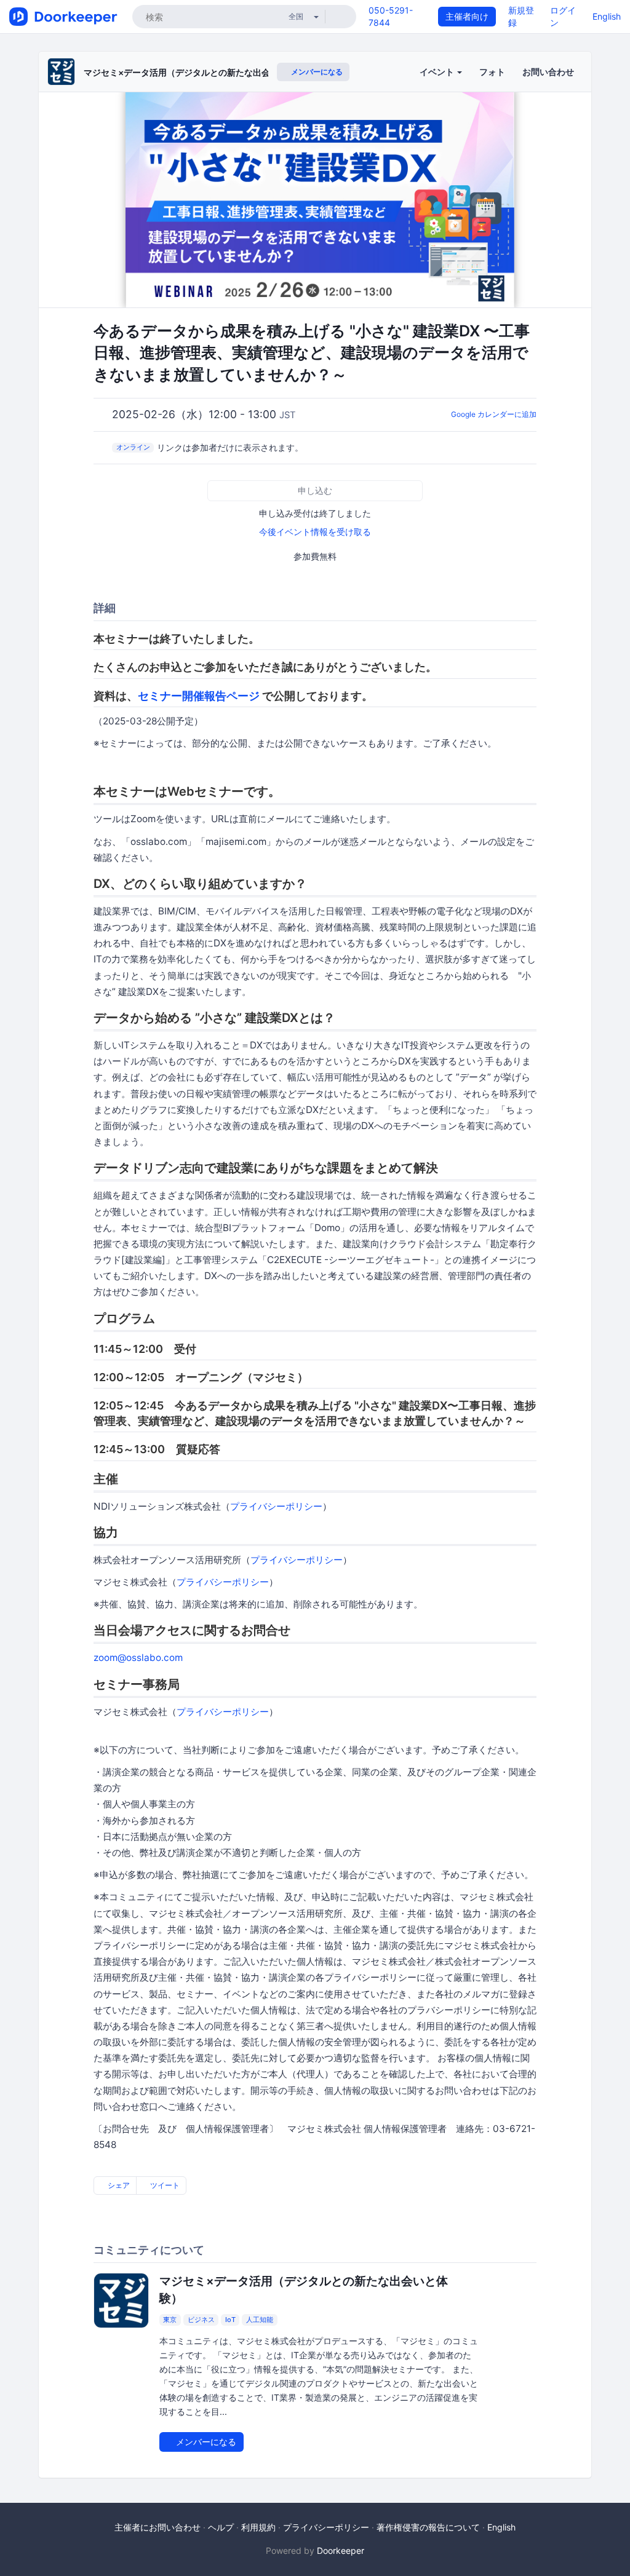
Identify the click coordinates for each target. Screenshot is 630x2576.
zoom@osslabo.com (138, 1658)
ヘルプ (221, 2527)
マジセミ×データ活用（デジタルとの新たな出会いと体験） (198, 72)
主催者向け (467, 16)
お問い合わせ (548, 72)
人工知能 (260, 2320)
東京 (170, 2320)
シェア (118, 2185)
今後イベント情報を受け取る (315, 532)
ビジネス (201, 2320)
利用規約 (258, 2527)
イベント (438, 72)
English (607, 16)
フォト (492, 72)
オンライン (133, 447)
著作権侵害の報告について (428, 2527)
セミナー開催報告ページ (199, 696)
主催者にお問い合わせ (157, 2527)
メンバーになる (316, 72)
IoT (230, 2320)
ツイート (164, 2185)
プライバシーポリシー (276, 1506)
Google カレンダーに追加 (494, 414)
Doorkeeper (341, 2550)
